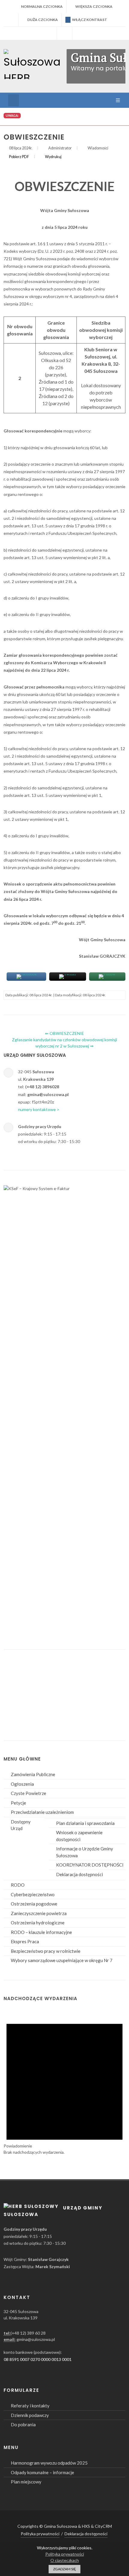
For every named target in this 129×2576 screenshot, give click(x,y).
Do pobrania (23, 2424)
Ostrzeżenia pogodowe (34, 1904)
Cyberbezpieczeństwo (33, 1894)
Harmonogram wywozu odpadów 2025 (49, 2463)
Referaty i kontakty (30, 2406)
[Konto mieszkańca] (80, 33)
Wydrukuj (53, 157)
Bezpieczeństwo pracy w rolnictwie (46, 1951)
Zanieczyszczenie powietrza (39, 1913)
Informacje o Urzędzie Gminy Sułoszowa (85, 1852)
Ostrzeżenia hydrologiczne (38, 1923)
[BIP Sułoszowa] (64, 33)
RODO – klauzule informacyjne (41, 1932)
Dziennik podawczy (30, 2415)
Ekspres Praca (25, 1941)
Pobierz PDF (19, 157)
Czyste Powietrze (28, 1793)
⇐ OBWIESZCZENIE (64, 1033)
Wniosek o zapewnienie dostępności (79, 1836)
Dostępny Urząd (21, 1825)
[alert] (64, 2082)
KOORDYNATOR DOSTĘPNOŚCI (90, 1865)
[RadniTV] (49, 33)
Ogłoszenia (22, 1784)
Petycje (18, 1803)
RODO (18, 1885)
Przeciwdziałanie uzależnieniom (42, 1812)
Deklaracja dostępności (79, 1874)
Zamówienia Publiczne (33, 1774)
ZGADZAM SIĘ (64, 2569)
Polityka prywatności (40, 2534)
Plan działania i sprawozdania (85, 1823)
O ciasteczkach (65, 2560)
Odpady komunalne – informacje (42, 2472)
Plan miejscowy (26, 2482)
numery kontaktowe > (39, 1109)
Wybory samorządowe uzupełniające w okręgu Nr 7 (62, 1960)
